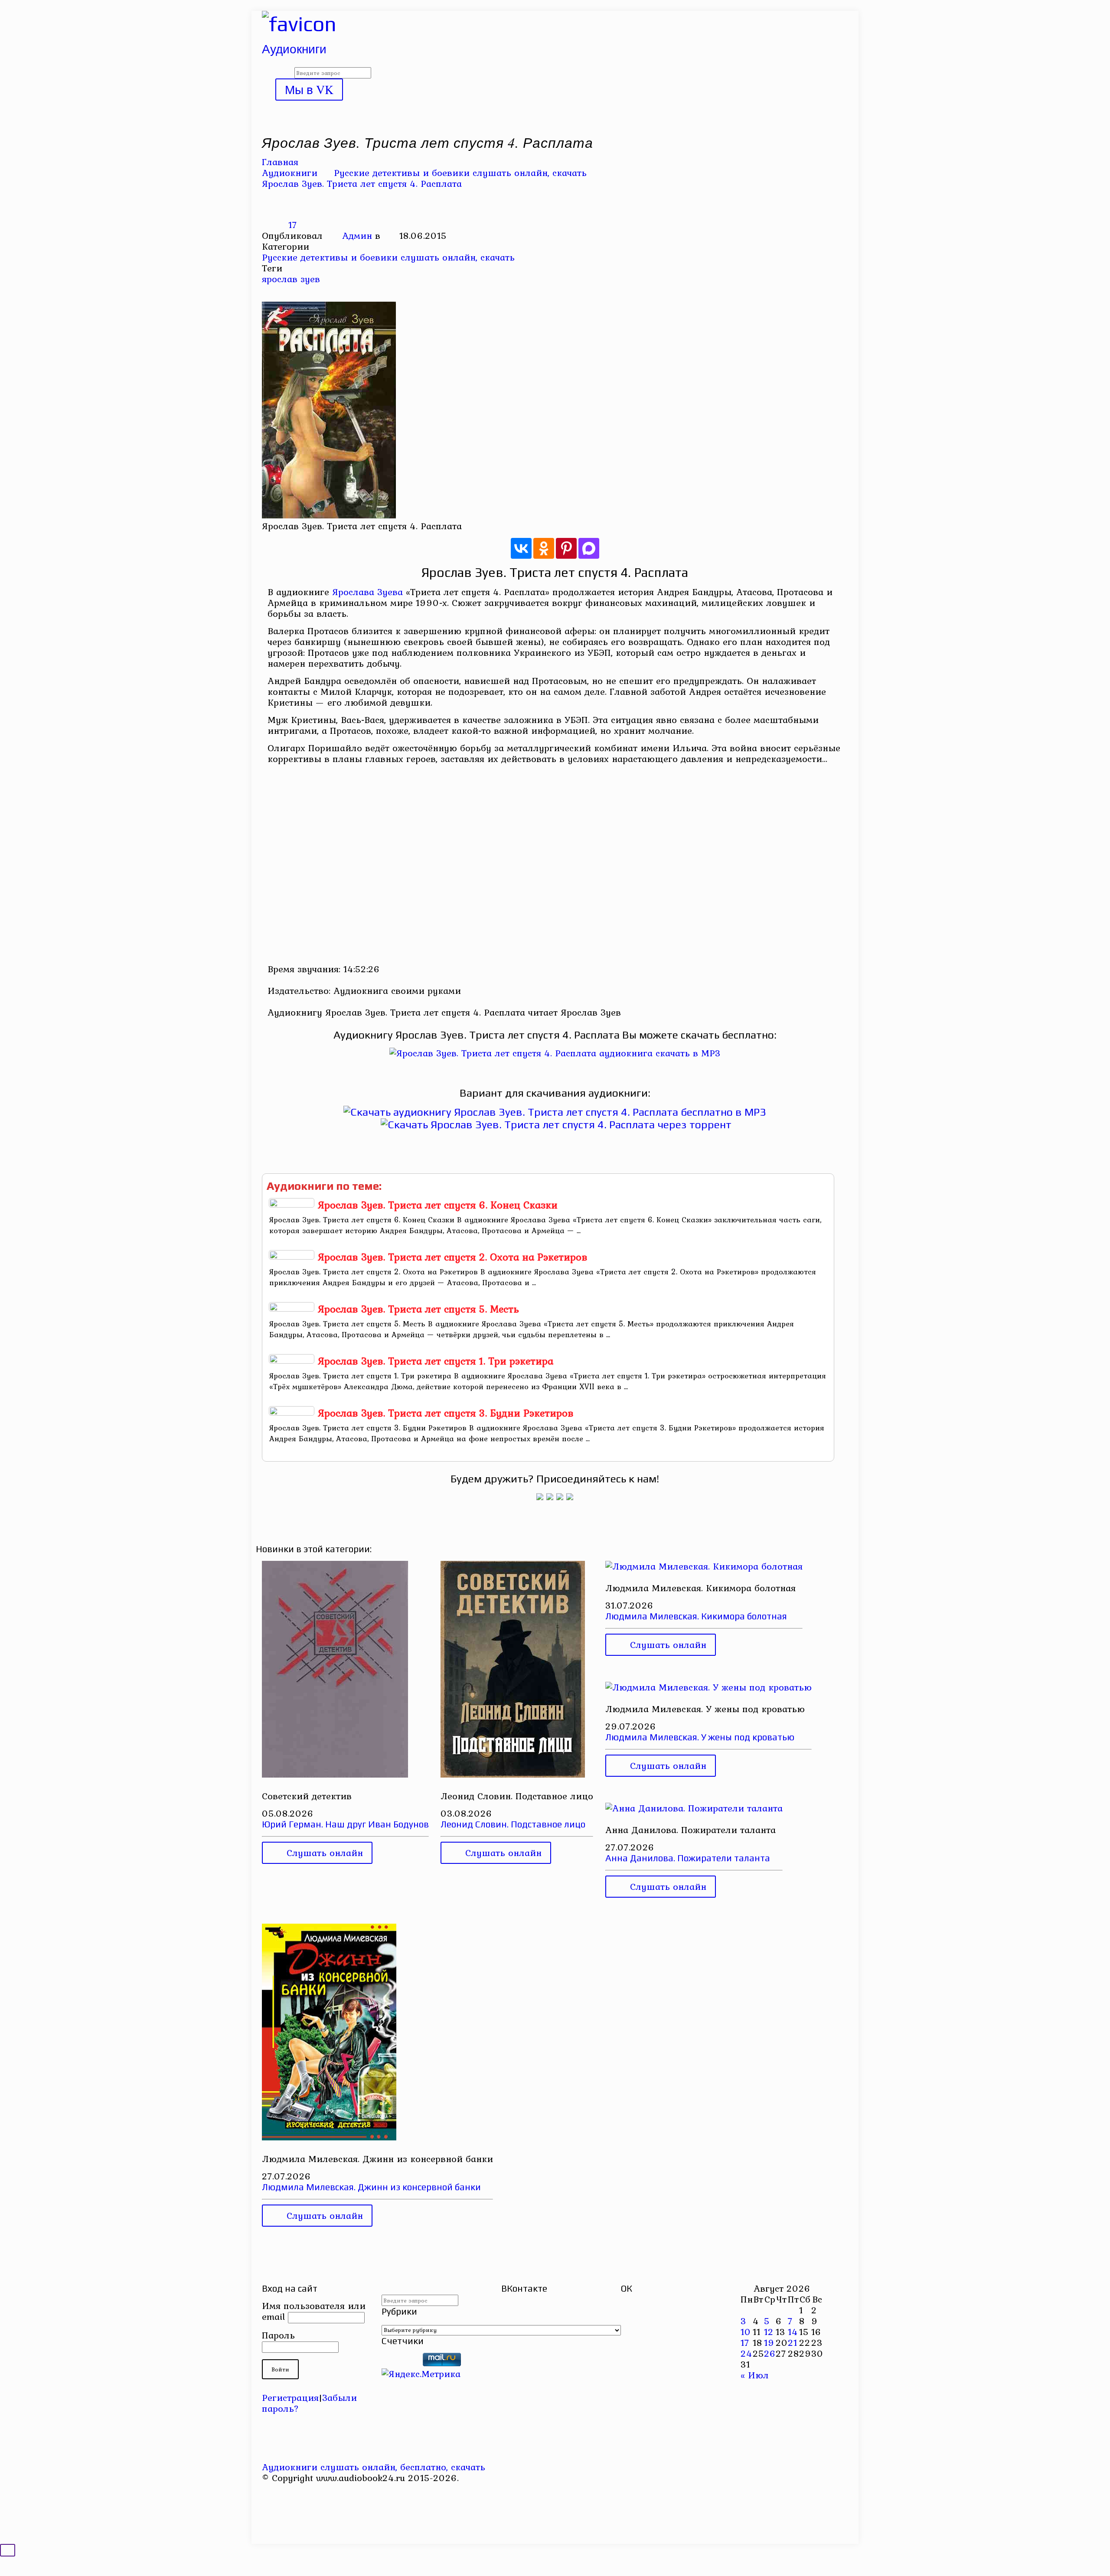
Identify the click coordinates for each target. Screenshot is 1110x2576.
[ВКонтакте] (521, 548)
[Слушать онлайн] (555, 1053)
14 (793, 2332)
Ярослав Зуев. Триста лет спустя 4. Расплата (362, 183)
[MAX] (589, 548)
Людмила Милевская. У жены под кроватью (700, 1737)
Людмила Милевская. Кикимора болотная (696, 1616)
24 (746, 2353)
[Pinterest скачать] (269, 2499)
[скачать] (401, 2363)
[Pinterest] (566, 548)
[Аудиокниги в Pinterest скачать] (540, 1497)
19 (769, 2342)
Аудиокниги (290, 173)
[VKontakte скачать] (269, 2510)
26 (770, 2353)
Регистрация (290, 2397)
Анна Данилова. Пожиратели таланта (688, 1858)
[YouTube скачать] (269, 2488)
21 (793, 2342)
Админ (357, 235)
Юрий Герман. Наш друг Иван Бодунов (345, 1824)
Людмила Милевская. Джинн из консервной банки (371, 2187)
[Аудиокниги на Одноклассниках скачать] (550, 1497)
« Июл (755, 2375)
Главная (280, 162)
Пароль (278, 2335)
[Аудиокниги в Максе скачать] (560, 1497)
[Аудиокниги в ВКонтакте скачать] (570, 1497)
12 (769, 2332)
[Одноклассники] (544, 548)
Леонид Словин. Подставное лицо (513, 1824)
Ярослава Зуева (367, 592)
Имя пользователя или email (314, 2311)
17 (745, 2342)
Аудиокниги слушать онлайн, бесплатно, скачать (374, 2467)
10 (746, 2332)
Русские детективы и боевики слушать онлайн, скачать (460, 173)
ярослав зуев (291, 279)
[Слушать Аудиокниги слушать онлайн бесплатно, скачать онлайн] (299, 24)
